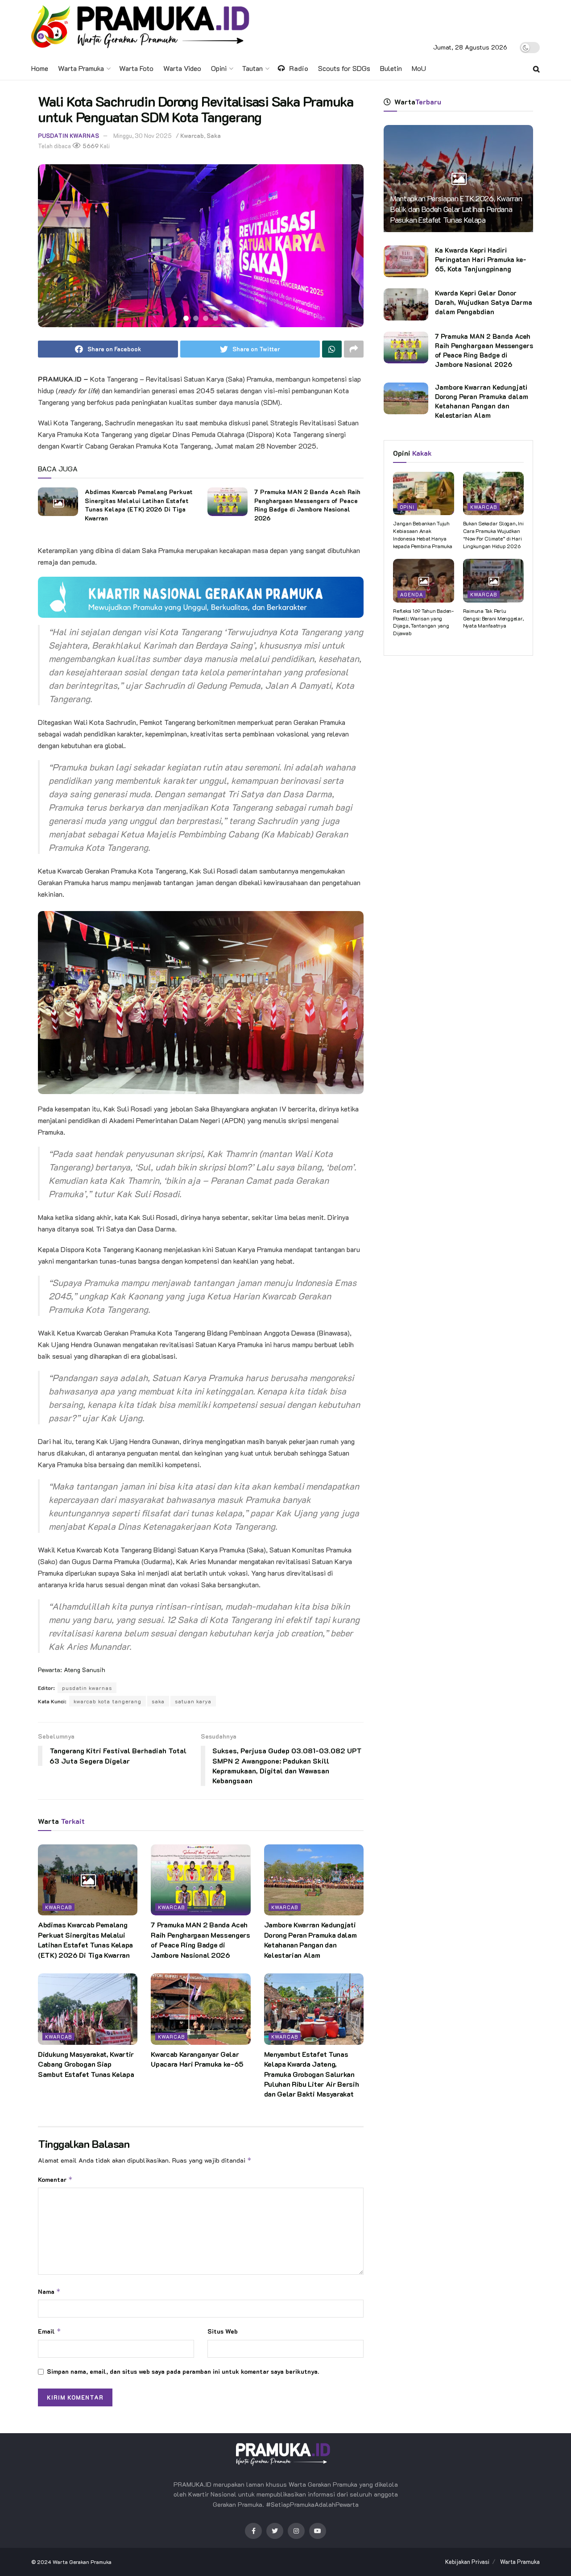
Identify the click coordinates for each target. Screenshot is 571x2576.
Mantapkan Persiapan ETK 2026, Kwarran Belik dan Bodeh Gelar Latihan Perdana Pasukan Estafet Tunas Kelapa (456, 209)
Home (40, 68)
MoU (419, 68)
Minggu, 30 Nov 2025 (143, 135)
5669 (90, 146)
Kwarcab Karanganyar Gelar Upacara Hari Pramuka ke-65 (197, 2059)
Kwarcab (192, 135)
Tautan (252, 68)
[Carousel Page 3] (206, 318)
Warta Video (182, 68)
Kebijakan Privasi (467, 2561)
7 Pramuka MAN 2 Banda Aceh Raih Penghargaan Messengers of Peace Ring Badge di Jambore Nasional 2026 (307, 505)
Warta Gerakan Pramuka (82, 2562)
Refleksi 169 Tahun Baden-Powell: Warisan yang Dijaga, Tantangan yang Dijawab (423, 622)
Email (50, 2331)
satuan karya (193, 1701)
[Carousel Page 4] (215, 318)
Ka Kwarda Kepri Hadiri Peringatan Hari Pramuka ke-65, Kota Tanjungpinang (481, 259)
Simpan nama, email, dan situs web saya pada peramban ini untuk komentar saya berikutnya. (183, 2371)
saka (158, 1701)
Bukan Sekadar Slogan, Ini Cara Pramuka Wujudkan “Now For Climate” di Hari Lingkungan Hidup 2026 (493, 534)
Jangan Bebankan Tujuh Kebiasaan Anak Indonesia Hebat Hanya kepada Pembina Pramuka (423, 534)
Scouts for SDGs (344, 68)
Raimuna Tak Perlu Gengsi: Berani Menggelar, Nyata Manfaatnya (493, 618)
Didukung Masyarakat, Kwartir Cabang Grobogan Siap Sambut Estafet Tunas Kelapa (86, 2064)
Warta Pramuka (81, 68)
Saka (214, 135)
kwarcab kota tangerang (108, 1701)
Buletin (391, 68)
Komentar (55, 2179)
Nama (49, 2291)
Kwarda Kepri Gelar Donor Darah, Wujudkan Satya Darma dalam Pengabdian (484, 302)
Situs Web (223, 2331)
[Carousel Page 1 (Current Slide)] (186, 318)
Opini (219, 68)
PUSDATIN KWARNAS (68, 135)
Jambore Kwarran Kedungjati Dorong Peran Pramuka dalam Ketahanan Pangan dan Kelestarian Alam (310, 1939)
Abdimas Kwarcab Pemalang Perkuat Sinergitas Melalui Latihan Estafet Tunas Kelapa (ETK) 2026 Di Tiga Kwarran (139, 505)
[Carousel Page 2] (196, 318)
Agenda (412, 594)
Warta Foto (136, 68)
